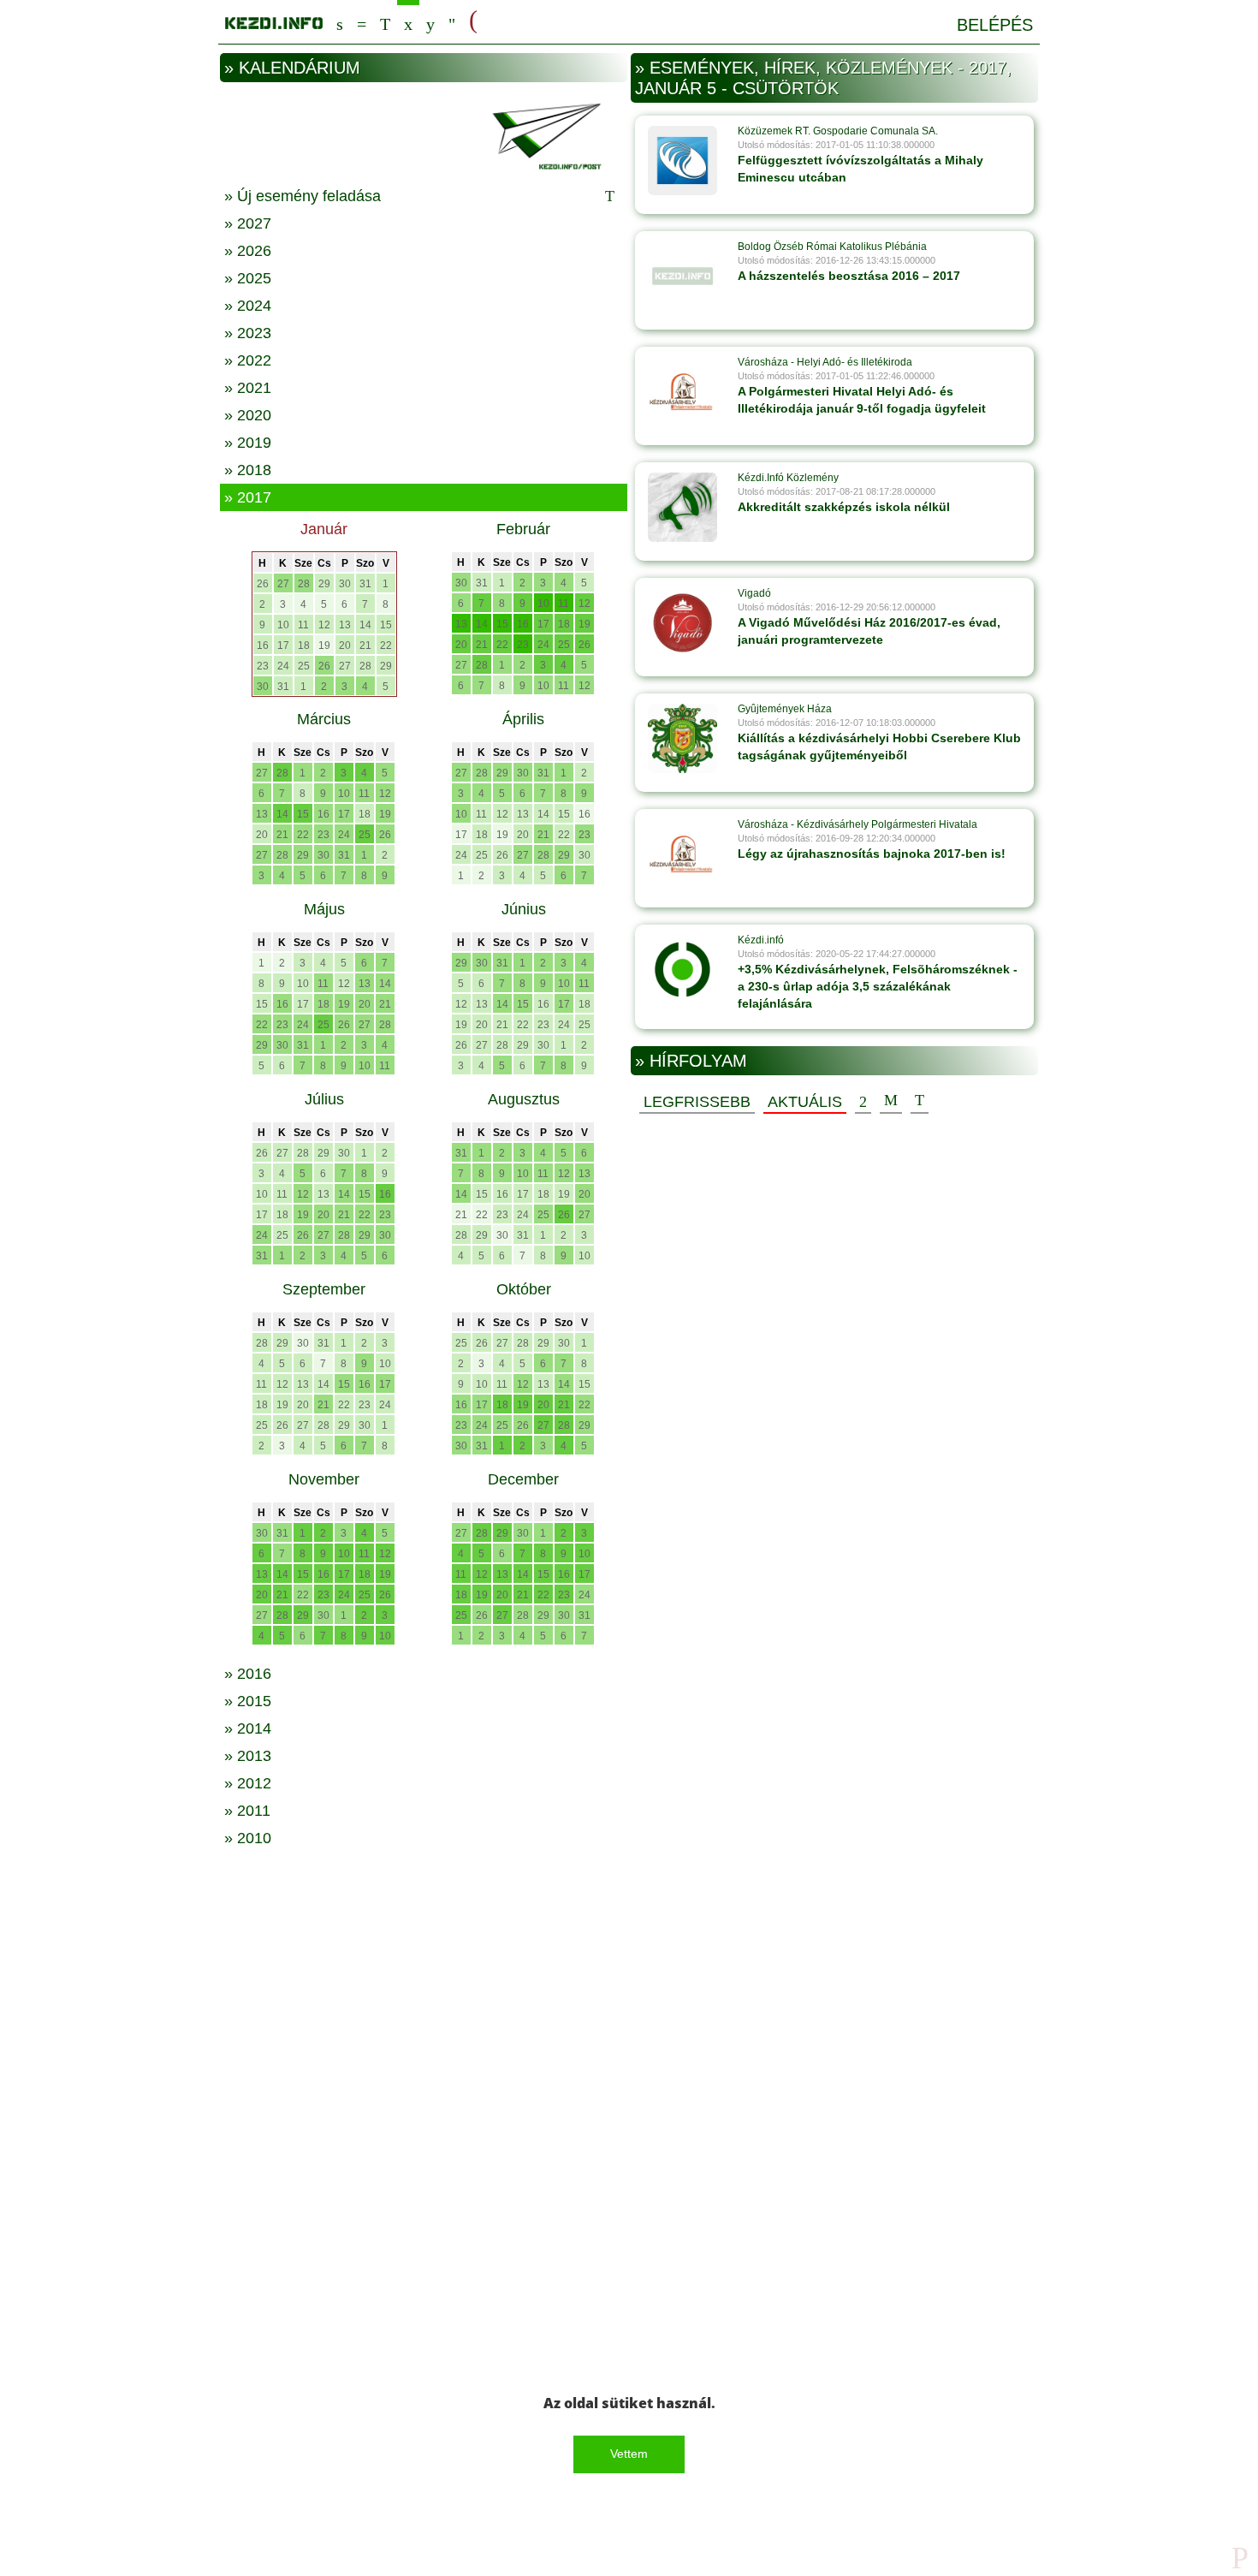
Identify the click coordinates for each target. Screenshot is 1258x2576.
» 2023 (248, 333)
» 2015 (248, 1701)
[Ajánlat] (863, 1101)
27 (283, 584)
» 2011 (247, 1811)
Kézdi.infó (761, 940)
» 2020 (248, 415)
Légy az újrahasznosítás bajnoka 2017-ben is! (872, 854)
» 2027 (248, 223)
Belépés (995, 25)
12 (324, 625)
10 (283, 625)
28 (304, 584)
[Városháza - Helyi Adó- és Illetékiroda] (682, 391)
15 (386, 625)
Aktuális (805, 1102)
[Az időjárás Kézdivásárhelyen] (452, 22)
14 (365, 625)
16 (263, 645)
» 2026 (248, 251)
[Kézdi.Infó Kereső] (340, 22)
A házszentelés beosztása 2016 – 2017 (849, 276)
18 (304, 645)
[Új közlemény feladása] (385, 22)
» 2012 (248, 1783)
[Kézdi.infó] (682, 969)
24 (283, 666)
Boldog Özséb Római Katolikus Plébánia (832, 247)
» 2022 (248, 360)
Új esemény (920, 1101)
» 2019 (248, 443)
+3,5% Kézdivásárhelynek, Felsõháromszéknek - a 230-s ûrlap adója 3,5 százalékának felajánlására (878, 986)
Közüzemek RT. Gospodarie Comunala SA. (838, 131)
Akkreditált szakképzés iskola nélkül (844, 507)
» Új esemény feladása (303, 196)
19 (324, 645)
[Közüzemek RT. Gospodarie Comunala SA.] (682, 160)
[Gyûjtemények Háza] (682, 738)
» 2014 (248, 1728)
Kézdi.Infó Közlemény (788, 478)
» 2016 (248, 1674)
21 (365, 645)
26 (263, 584)
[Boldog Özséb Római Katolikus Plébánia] (682, 276)
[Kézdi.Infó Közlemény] (682, 507)
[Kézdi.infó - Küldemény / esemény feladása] (424, 134)
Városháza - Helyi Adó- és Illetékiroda (825, 362)
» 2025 (248, 278)
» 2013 (248, 1756)
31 (365, 584)
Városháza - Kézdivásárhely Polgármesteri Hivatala (857, 824)
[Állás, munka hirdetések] (473, 21)
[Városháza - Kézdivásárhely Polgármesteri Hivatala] (682, 854)
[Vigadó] (682, 622)
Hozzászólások (891, 1101)
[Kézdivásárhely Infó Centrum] (274, 20)
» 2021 (248, 388)
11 (303, 625)
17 (283, 645)
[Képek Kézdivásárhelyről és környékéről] (430, 22)
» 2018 (248, 470)
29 (324, 584)
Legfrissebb (697, 1102)
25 (304, 666)
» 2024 (248, 306)
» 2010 (248, 1838)
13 (345, 625)
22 (386, 645)
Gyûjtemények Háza (785, 709)
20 (345, 645)
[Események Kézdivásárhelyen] (408, 22)
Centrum (362, 22)
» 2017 (248, 497)
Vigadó (754, 593)
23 (263, 666)
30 (345, 584)
